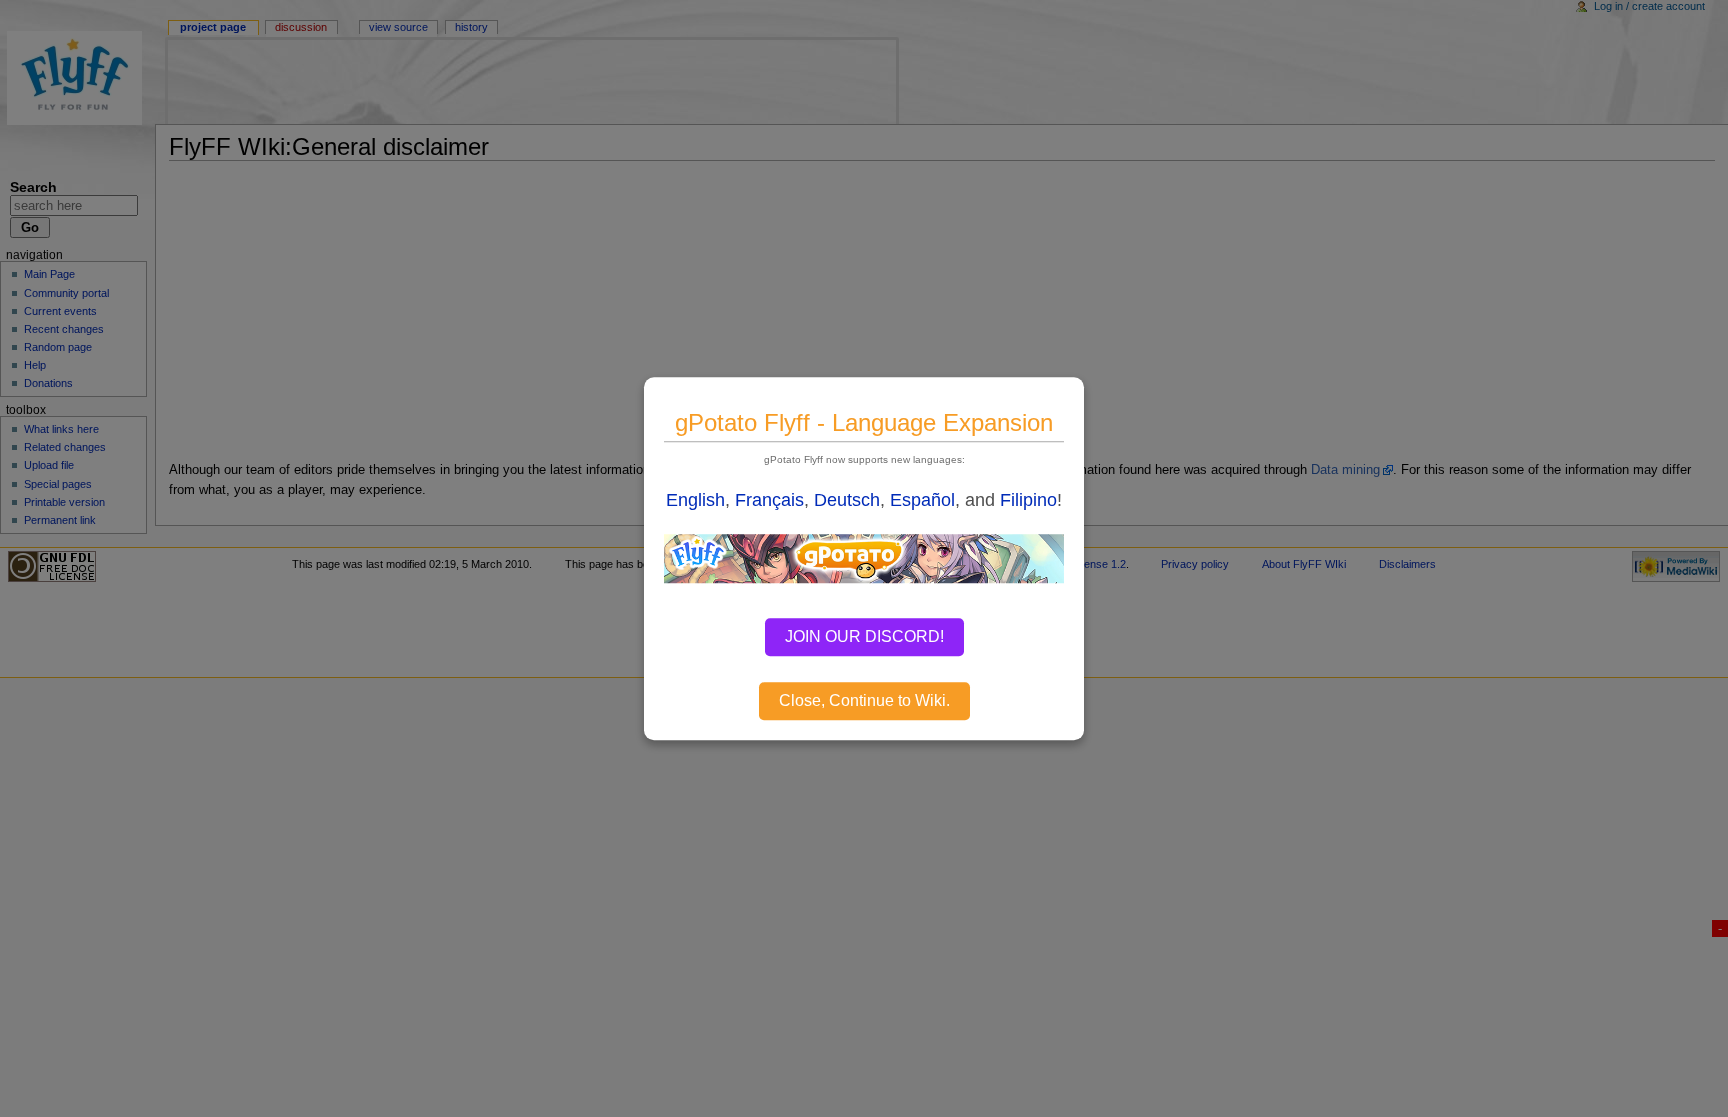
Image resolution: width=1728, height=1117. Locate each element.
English (695, 500)
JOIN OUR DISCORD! (864, 636)
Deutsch (847, 500)
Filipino (1028, 500)
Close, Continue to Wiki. (864, 700)
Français (769, 500)
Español (922, 500)
